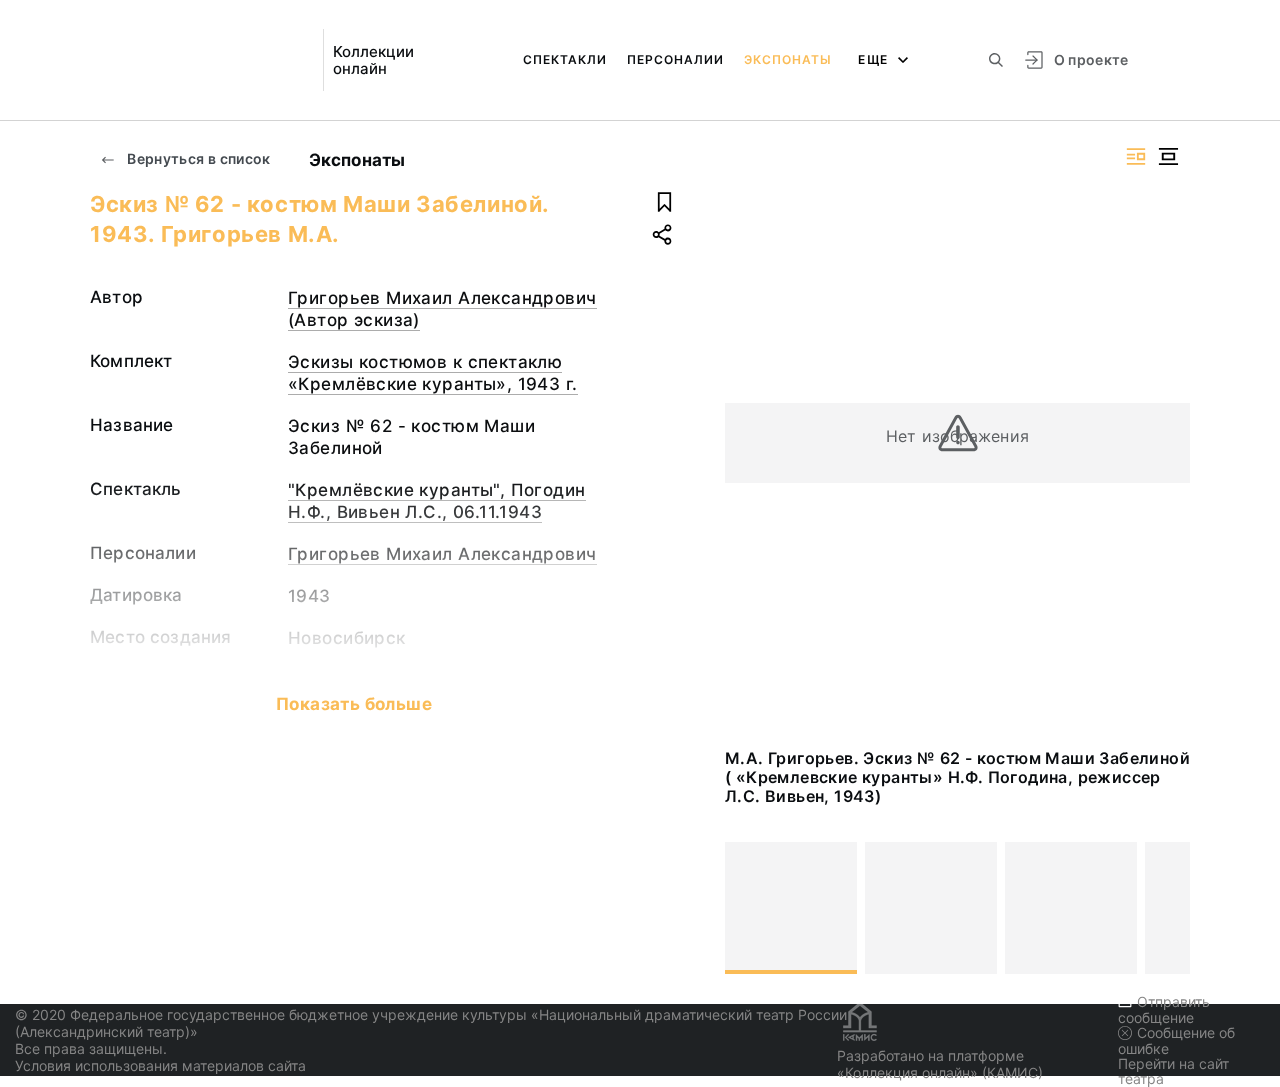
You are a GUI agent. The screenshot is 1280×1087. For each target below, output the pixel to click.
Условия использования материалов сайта (160, 1065)
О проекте (1091, 59)
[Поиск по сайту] (996, 60)
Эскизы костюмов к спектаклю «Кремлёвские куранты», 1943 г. (433, 373)
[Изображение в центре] (1168, 156)
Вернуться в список (197, 158)
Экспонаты (788, 59)
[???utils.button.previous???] (749, 908)
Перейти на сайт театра (1173, 1071)
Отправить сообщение (1164, 1009)
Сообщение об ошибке (1176, 1040)
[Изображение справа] (1136, 156)
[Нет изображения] (791, 908)
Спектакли (565, 59)
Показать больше (354, 704)
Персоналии (675, 59)
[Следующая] (1166, 908)
